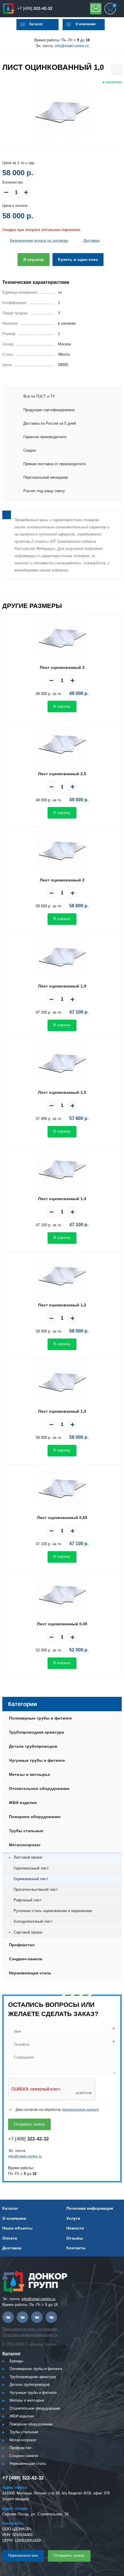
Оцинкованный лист (31, 1879)
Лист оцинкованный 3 (62, 667)
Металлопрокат (25, 1845)
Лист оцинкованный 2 (62, 880)
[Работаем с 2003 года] (9, 9)
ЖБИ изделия (23, 1803)
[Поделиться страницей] (117, 69)
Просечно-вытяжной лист (36, 1889)
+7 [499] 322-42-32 (23, 2478)
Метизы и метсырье (30, 1774)
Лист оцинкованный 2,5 (62, 774)
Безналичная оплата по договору (39, 241)
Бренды (16, 2361)
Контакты (76, 2248)
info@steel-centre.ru (72, 46)
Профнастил (22, 1945)
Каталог (36, 24)
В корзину (34, 259)
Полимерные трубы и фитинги (40, 1718)
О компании (86, 24)
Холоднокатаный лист (33, 1921)
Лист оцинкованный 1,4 (62, 1199)
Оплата (10, 2238)
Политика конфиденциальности (30, 2335)
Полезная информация (90, 2208)
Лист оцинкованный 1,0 (62, 1411)
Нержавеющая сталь (30, 1973)
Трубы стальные (26, 1831)
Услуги (73, 2218)
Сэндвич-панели (26, 1959)
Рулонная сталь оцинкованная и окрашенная (53, 1911)
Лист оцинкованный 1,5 (62, 1092)
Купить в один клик (78, 259)
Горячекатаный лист (31, 1868)
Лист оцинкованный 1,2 (62, 1305)
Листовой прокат (28, 1857)
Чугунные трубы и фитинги (37, 1760)
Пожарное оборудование (35, 1817)
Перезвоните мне (23, 2555)
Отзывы (75, 2238)
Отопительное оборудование (39, 1788)
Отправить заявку (96, 9)
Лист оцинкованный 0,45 (62, 1624)
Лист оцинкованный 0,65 (62, 1518)
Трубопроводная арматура (36, 1732)
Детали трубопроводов (33, 1746)
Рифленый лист (28, 1900)
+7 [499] (35, 8)
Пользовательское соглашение (30, 2329)
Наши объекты (17, 2228)
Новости (75, 2228)
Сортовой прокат (28, 1932)
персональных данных (80, 2110)
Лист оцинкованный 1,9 (62, 986)
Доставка (91, 241)
